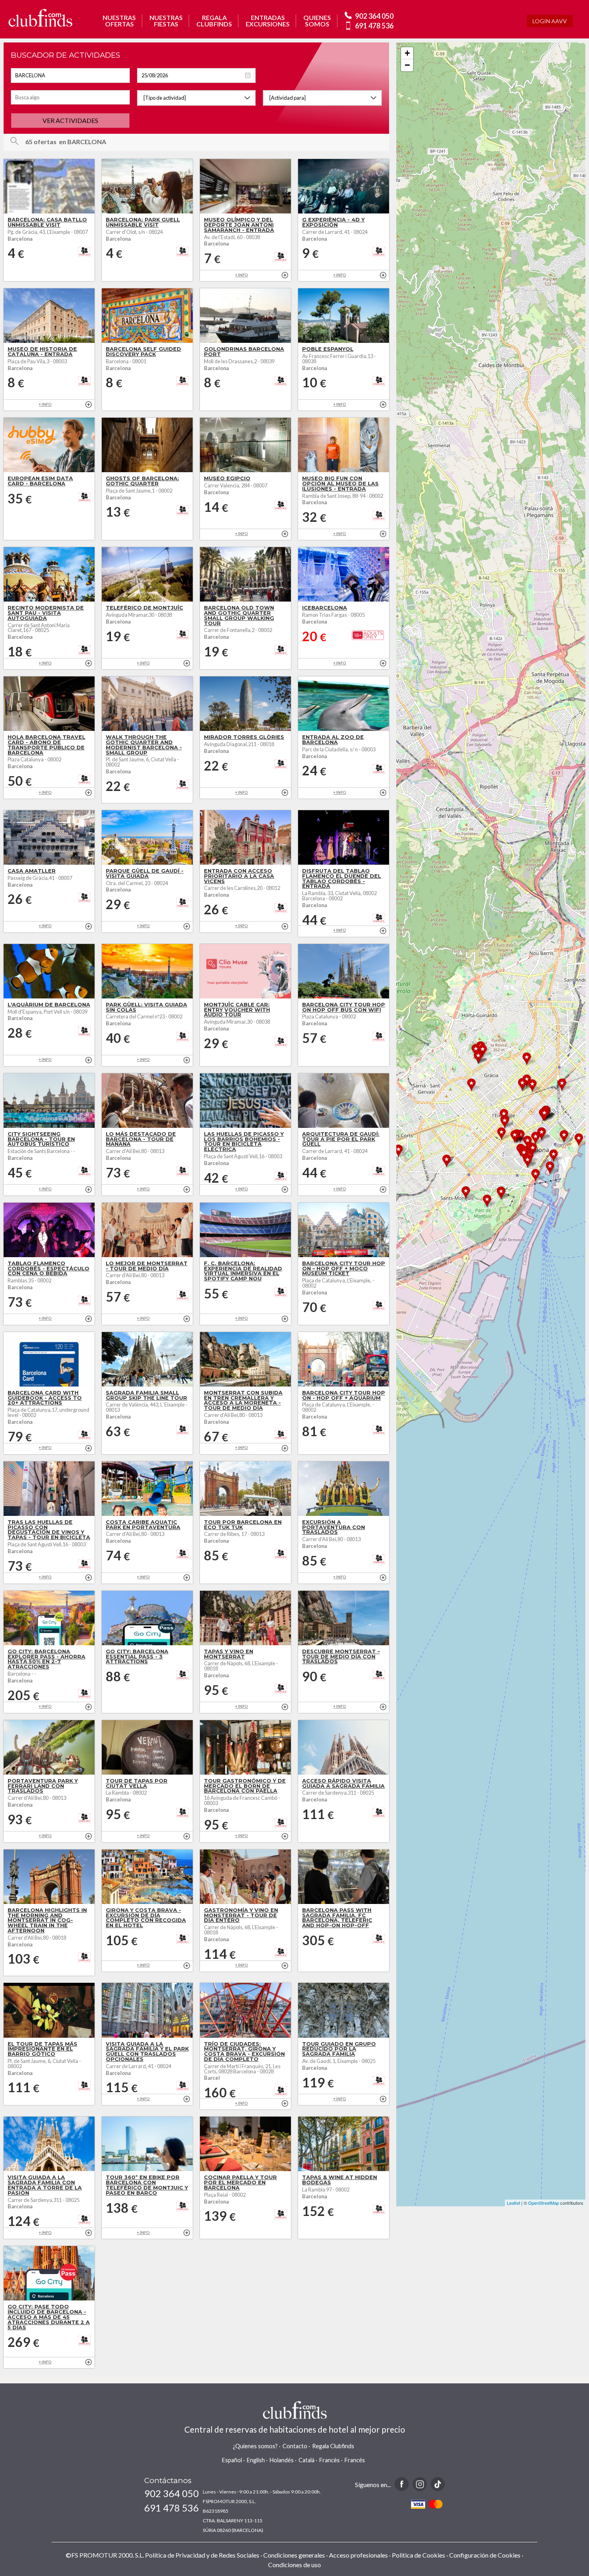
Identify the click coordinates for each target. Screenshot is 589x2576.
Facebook (402, 2484)
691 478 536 (374, 26)
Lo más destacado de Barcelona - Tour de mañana (141, 1139)
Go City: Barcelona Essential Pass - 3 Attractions (137, 1657)
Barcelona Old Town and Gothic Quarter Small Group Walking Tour (239, 615)
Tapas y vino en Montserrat (229, 1654)
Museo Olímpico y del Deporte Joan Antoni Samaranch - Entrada (239, 225)
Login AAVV (550, 21)
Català (307, 2460)
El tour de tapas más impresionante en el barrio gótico (42, 2049)
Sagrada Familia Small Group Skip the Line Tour (146, 1395)
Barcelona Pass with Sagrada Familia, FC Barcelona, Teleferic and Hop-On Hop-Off (337, 1918)
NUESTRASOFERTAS (119, 21)
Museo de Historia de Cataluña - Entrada (42, 352)
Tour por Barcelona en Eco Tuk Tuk (243, 1525)
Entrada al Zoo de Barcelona (333, 740)
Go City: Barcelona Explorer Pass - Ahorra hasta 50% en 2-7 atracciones (46, 1659)
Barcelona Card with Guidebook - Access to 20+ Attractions (45, 1398)
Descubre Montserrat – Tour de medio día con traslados (341, 1657)
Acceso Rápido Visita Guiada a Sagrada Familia (343, 1783)
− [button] (407, 65)
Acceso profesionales (358, 2555)
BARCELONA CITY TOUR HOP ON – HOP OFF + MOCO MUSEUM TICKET (344, 1269)
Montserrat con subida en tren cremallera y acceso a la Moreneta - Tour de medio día (243, 1400)
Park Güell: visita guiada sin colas (146, 1007)
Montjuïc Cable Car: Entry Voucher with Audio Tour (237, 1010)
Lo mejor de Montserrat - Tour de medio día (147, 1266)
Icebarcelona (325, 608)
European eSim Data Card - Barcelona (40, 481)
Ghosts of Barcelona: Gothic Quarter (142, 481)
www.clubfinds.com (40, 18)
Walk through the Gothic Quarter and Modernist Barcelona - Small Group (144, 745)
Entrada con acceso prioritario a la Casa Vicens (239, 876)
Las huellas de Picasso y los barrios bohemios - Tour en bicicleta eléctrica (244, 1142)
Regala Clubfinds (333, 2446)
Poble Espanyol (328, 349)
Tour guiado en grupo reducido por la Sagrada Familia (339, 2049)
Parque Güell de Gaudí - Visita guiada (145, 873)
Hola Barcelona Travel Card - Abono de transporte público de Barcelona (46, 745)
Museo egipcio (227, 478)
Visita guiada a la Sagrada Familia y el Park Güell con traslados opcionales (147, 2052)
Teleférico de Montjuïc (144, 608)
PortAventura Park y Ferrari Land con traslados (43, 1786)
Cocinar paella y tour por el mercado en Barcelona (240, 2183)
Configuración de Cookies (485, 2555)
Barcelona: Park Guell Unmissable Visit (143, 222)
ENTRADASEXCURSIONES (268, 21)
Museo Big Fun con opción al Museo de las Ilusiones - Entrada (340, 484)
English (256, 2460)
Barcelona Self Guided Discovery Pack (143, 352)
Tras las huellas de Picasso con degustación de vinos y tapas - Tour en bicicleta (49, 1530)
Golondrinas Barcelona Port (244, 352)
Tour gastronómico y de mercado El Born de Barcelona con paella (245, 1786)
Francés (355, 2460)
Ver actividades (70, 120)
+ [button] (407, 53)
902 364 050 (374, 16)
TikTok (438, 2484)
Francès (330, 2460)
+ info (285, 275)
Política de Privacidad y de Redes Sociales (202, 2555)
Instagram (420, 2484)
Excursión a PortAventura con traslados (334, 1527)
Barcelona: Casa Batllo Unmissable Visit (47, 222)
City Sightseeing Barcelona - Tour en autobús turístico (41, 1139)
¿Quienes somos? (255, 2446)
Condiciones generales (294, 2555)
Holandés (282, 2460)
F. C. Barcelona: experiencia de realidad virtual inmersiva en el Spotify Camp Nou (243, 1271)
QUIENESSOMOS (317, 21)
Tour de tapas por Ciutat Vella (137, 1783)
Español (232, 2460)
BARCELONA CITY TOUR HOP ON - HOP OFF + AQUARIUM (344, 1395)
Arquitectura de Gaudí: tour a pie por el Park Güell (341, 1139)
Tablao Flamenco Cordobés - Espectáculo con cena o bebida (48, 1269)
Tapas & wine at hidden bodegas (340, 2180)
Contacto (295, 2446)
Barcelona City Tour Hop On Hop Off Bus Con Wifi (344, 1007)
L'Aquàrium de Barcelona (49, 1005)
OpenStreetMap (544, 2203)
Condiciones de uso (294, 2565)
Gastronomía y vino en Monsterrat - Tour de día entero (241, 1915)
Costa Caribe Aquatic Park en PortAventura (143, 1525)
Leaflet (513, 2203)
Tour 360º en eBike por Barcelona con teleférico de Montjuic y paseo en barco (147, 2185)
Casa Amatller (32, 871)
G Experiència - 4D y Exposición (333, 222)
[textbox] (70, 75)
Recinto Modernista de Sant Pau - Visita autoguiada (46, 613)
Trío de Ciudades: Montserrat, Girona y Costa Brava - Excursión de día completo (244, 2052)
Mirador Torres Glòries (244, 737)
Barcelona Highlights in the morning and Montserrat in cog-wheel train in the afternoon (47, 1920)
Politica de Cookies (419, 2555)
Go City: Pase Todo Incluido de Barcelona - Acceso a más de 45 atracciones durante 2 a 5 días (49, 2317)
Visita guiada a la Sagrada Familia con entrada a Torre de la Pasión (45, 2185)
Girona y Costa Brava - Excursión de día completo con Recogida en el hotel (146, 1918)
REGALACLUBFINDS (214, 21)
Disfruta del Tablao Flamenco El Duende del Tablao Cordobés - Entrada (342, 878)
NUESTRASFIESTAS (166, 21)
